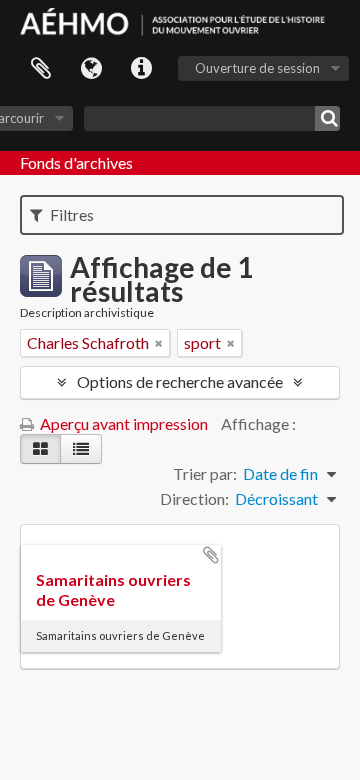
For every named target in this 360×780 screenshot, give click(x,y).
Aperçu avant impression (122, 423)
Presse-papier (41, 69)
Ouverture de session (257, 68)
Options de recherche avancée (180, 381)
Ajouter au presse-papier (211, 555)
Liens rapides (141, 69)
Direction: (194, 498)
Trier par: (205, 473)
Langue (91, 69)
